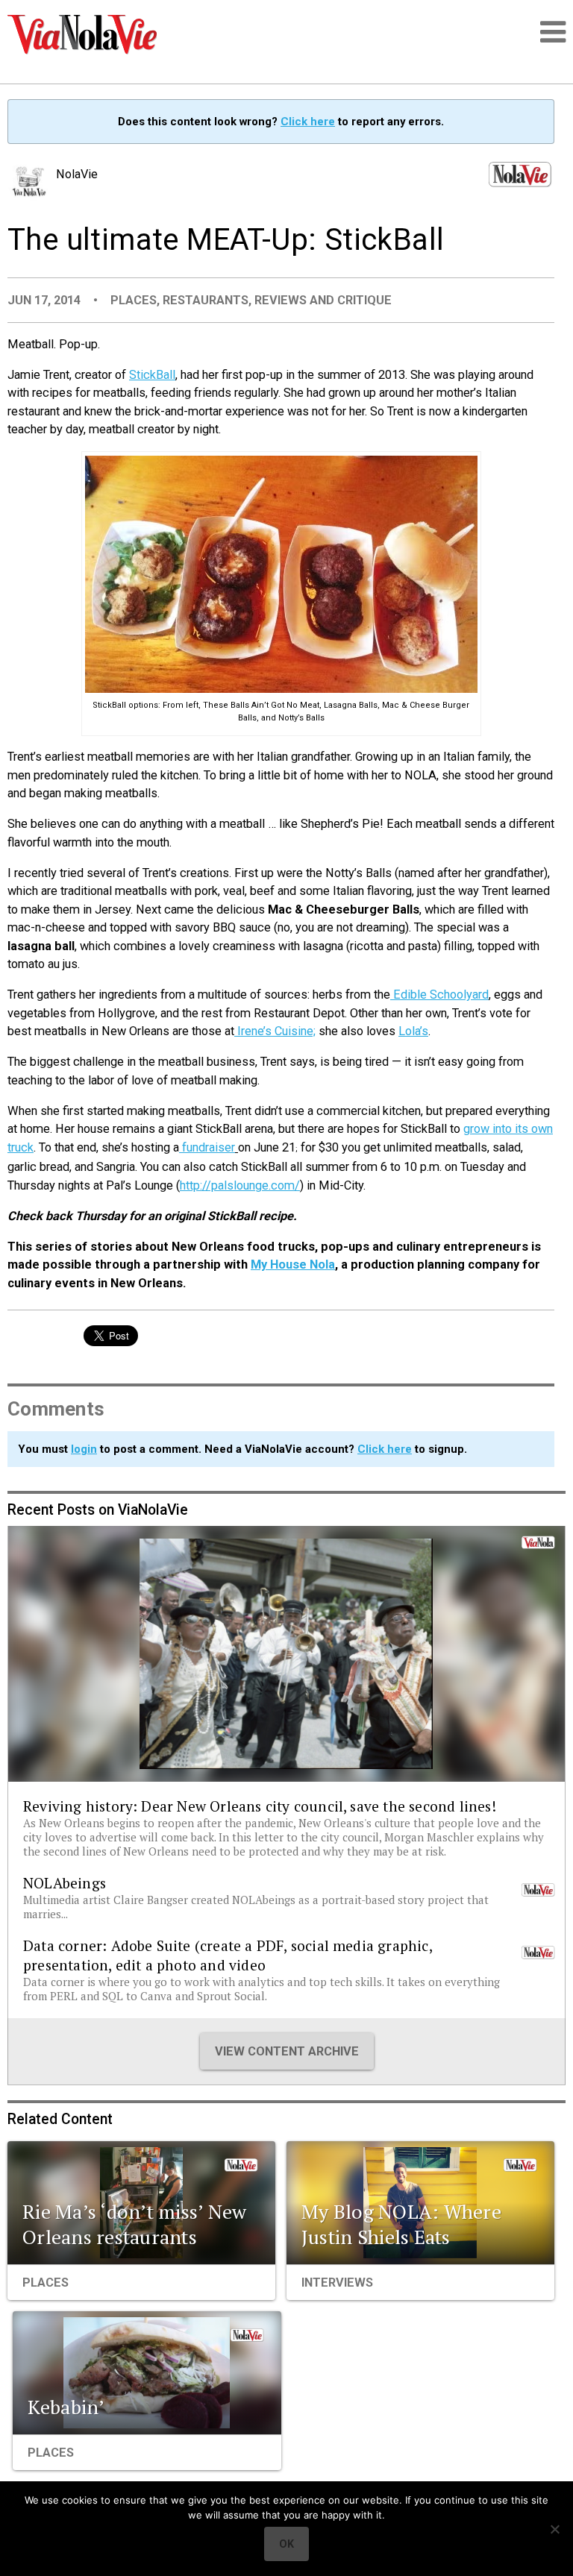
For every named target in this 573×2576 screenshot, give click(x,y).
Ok (286, 2544)
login (84, 1449)
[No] (554, 2529)
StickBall (152, 375)
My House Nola (293, 1265)
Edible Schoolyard (439, 995)
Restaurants (206, 300)
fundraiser (207, 1147)
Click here (308, 122)
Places (134, 300)
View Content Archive (287, 2051)
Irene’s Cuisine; (275, 1031)
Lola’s (413, 1031)
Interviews (337, 2283)
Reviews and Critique (323, 300)
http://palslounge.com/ (240, 1185)
